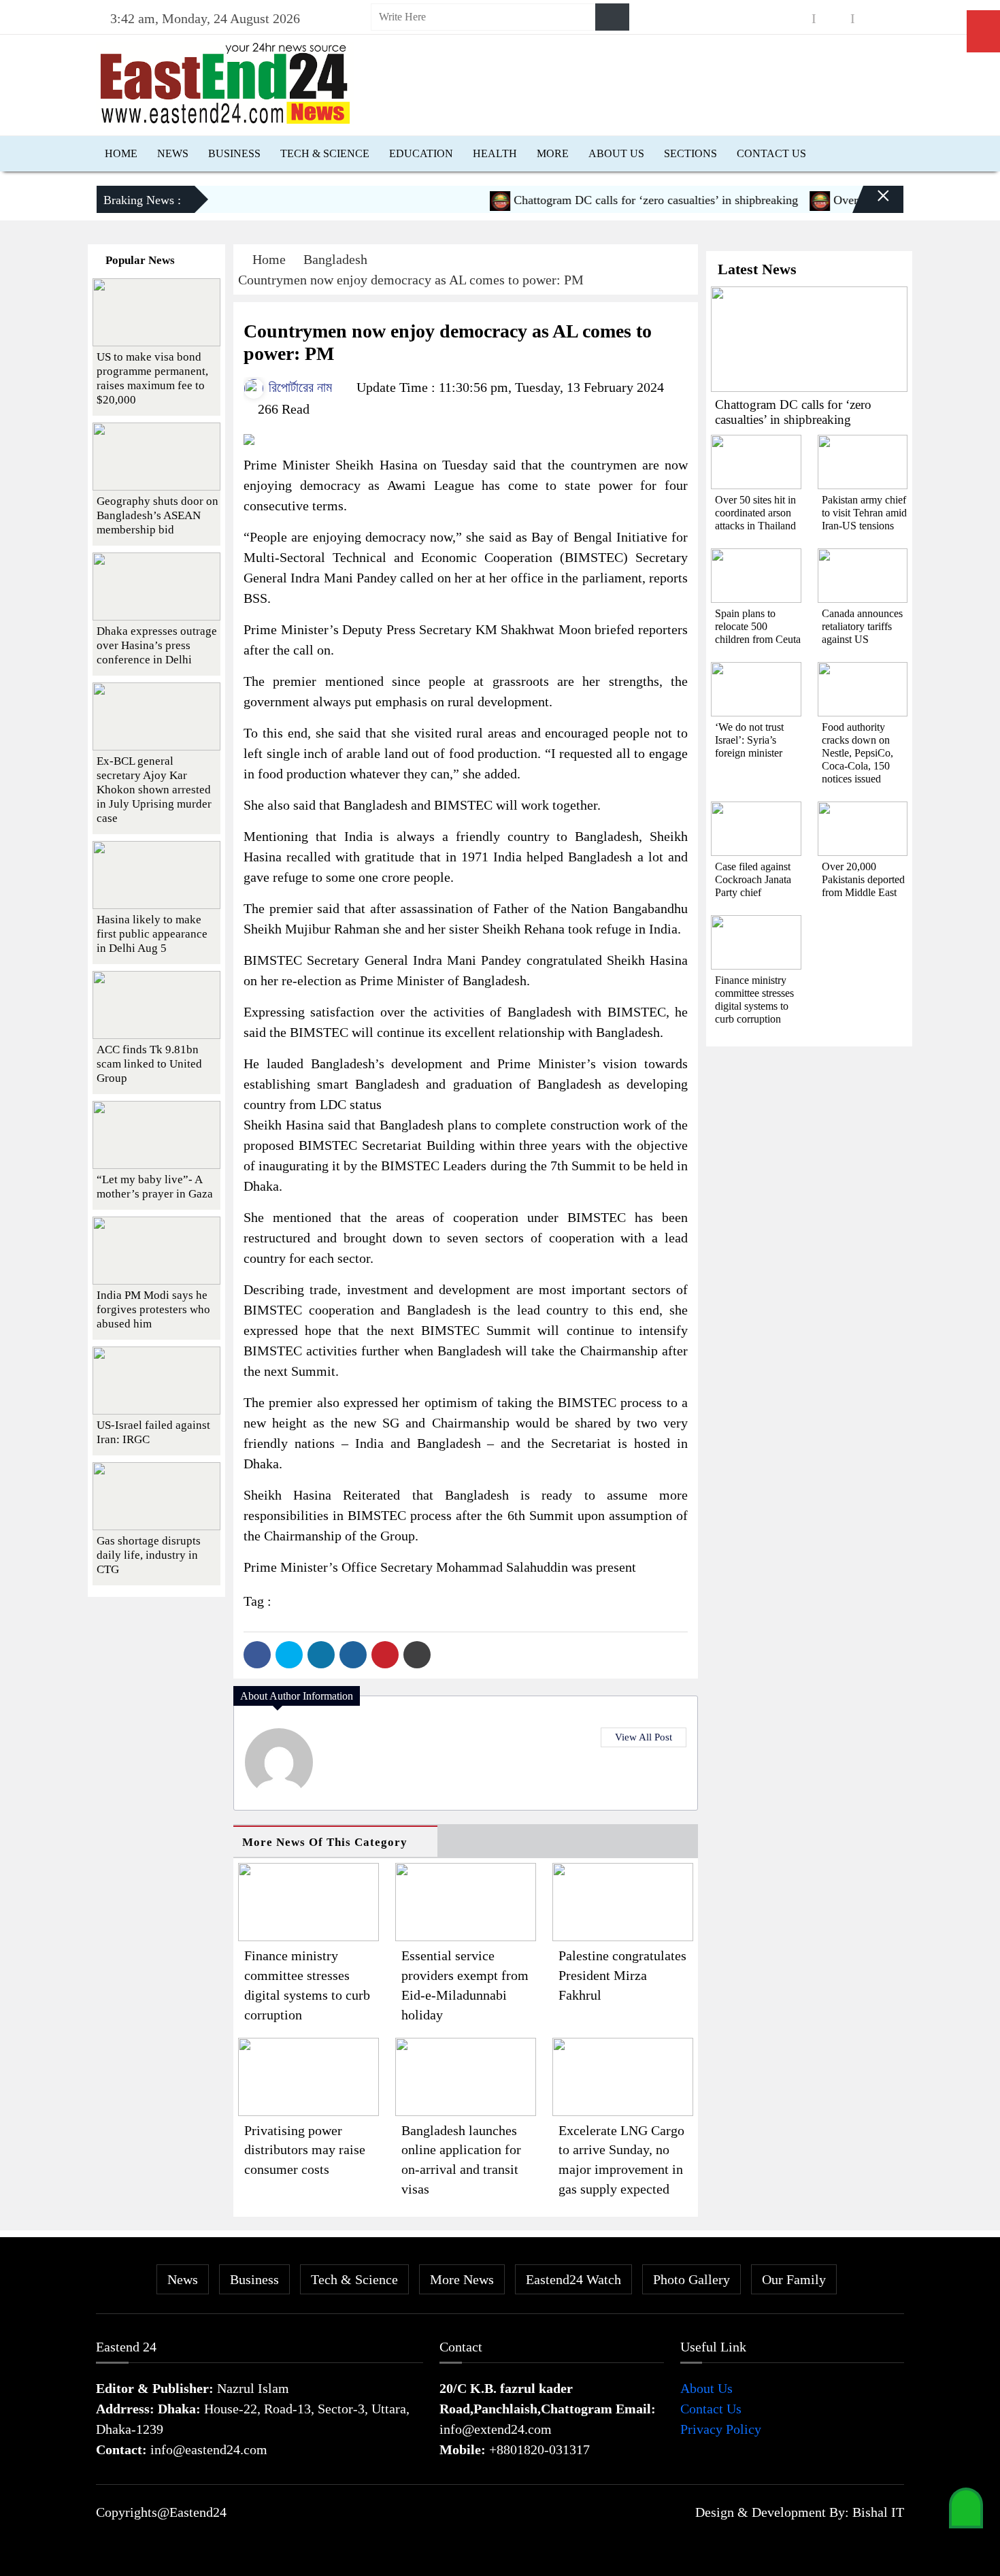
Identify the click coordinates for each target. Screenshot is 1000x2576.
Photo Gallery (691, 2279)
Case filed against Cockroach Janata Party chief (753, 879)
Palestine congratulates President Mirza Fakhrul (622, 1975)
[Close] (871, 205)
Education (421, 153)
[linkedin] (872, 19)
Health (495, 153)
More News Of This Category (325, 1842)
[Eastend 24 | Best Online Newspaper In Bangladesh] (225, 82)
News (173, 153)
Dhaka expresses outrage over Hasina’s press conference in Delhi (157, 645)
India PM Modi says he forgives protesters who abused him (153, 1309)
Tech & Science (325, 153)
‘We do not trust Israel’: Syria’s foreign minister (749, 740)
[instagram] (833, 19)
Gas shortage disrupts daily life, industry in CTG (149, 1555)
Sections (690, 153)
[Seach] (612, 17)
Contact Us (771, 153)
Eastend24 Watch (573, 2279)
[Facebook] (257, 1655)
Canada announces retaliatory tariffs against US (862, 626)
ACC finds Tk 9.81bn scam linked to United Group (149, 1064)
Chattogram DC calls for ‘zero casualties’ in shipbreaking (619, 200)
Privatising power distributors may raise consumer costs (305, 2150)
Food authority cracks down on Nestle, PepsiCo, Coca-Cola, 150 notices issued (857, 753)
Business (234, 153)
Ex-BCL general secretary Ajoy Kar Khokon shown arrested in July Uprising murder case (154, 790)
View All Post (644, 1737)
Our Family (794, 2279)
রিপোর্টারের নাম (299, 387)
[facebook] (795, 19)
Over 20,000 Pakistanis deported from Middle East (863, 879)
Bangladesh (335, 259)
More (553, 153)
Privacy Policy (721, 2429)
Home (121, 153)
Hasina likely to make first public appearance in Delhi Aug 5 (152, 934)
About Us (616, 153)
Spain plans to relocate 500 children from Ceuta (758, 626)
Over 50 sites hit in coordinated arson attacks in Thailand (755, 513)
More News (462, 2279)
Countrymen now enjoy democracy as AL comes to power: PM (411, 280)
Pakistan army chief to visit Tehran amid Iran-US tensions (864, 513)
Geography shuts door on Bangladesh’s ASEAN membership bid (157, 515)
